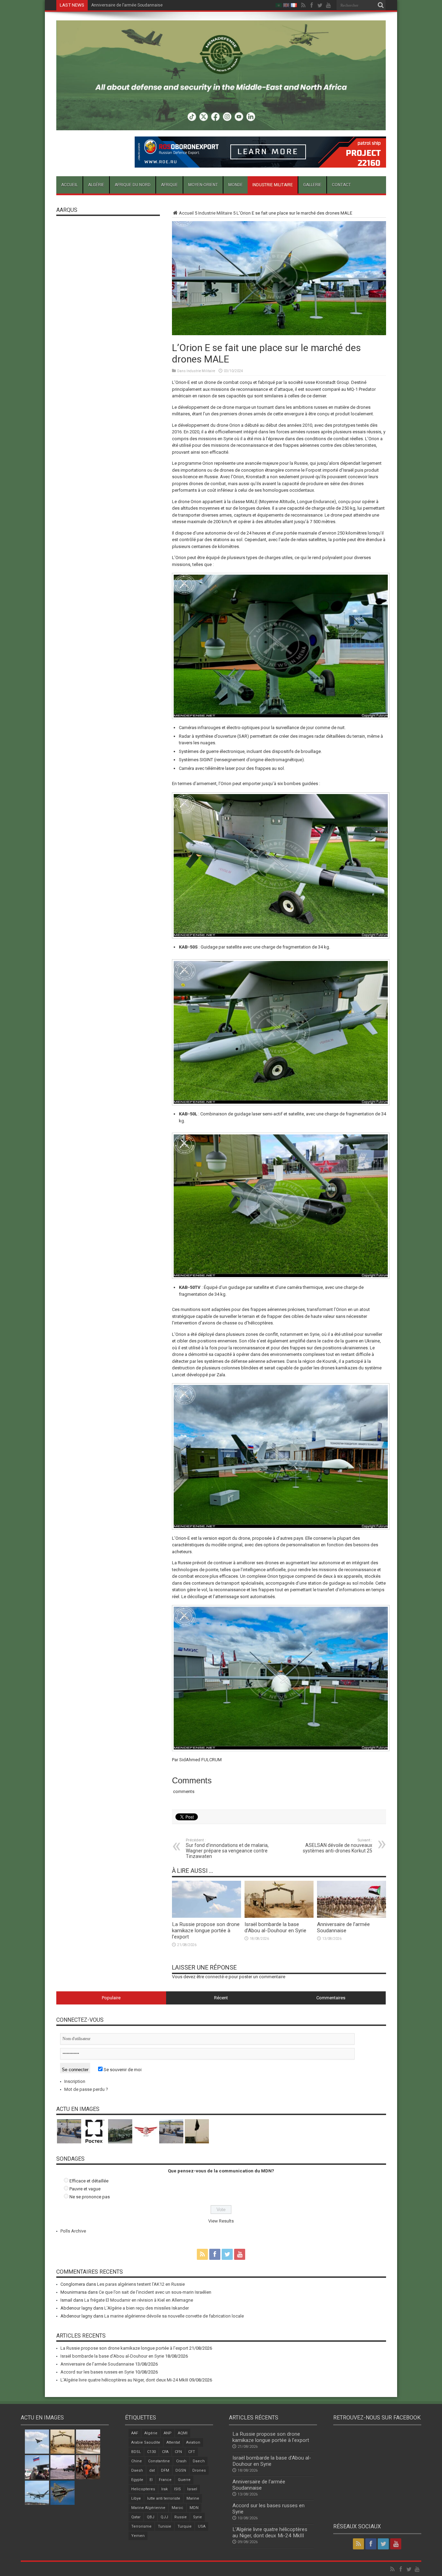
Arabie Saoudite (146, 2442)
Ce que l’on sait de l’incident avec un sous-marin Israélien (155, 2292)
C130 (151, 2452)
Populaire (111, 1998)
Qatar (136, 2517)
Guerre (184, 2480)
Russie (181, 2517)
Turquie (185, 2526)
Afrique (169, 185)
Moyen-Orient (203, 185)
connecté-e (216, 1977)
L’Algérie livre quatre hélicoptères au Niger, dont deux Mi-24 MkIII (124, 2380)
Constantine (159, 2461)
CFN (178, 2452)
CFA (165, 2452)
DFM (165, 2470)
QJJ (164, 2517)
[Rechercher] (381, 5)
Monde (236, 185)
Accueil (69, 185)
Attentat (173, 2442)
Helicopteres (143, 2489)
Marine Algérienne (148, 2508)
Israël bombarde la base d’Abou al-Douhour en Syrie (275, 1927)
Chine (137, 2461)
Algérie (96, 185)
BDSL (136, 2452)
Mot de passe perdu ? (86, 2089)
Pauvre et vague (85, 2189)
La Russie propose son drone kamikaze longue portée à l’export (206, 1931)
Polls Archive (73, 2231)
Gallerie (312, 185)
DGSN (181, 2470)
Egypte (137, 2480)
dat (152, 2470)
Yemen (138, 2536)
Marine (193, 2498)
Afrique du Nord (133, 185)
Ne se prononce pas (90, 2197)
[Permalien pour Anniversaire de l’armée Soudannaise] (352, 1916)
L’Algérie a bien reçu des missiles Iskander (147, 2308)
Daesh (137, 2470)
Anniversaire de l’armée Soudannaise (343, 1927)
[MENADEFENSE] (221, 125)
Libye (136, 2498)
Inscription (75, 2081)
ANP (168, 2433)
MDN (194, 2508)
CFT (192, 2452)
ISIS (177, 2489)
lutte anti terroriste (164, 2498)
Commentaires (331, 1998)
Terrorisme (141, 2526)
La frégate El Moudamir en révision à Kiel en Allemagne (139, 2300)
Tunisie (165, 2526)
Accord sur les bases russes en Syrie (127, 5)
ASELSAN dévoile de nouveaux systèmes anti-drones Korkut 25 (338, 1846)
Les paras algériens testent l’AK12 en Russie (141, 2284)
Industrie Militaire (273, 185)
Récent (221, 1998)
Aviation (193, 2442)
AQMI (183, 2433)
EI (151, 2480)
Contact (341, 185)
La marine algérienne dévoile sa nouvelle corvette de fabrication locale (174, 2316)
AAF (135, 2433)
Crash (181, 2461)
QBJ (151, 2517)
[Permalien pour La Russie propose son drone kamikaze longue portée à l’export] (206, 1916)
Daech (199, 2461)
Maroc (177, 2508)
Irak (165, 2489)
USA (202, 2526)
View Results (221, 2221)
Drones (199, 2470)
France (165, 2480)
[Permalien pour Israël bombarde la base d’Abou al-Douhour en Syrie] (279, 1916)
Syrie (198, 2517)
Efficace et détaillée (89, 2181)
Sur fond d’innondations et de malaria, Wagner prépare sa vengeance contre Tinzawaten (227, 1848)
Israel (192, 2489)
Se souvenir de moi (122, 2070)
